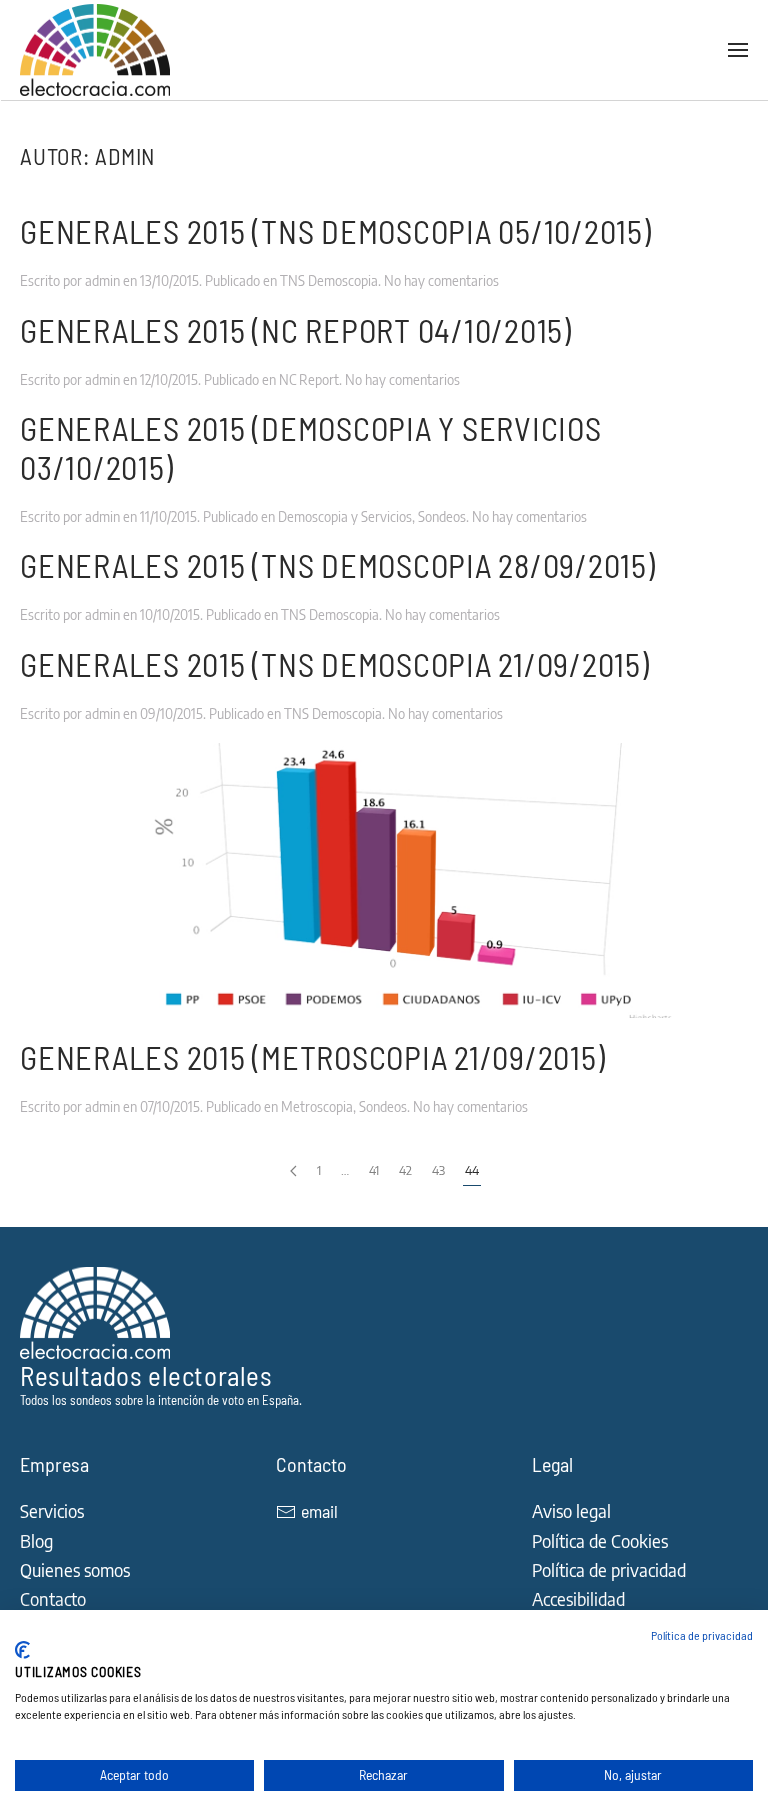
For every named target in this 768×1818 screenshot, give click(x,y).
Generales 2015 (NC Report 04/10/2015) (296, 330)
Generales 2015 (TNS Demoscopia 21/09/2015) (335, 664)
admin (102, 280)
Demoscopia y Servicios (345, 516)
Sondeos (442, 516)
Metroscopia (317, 1106)
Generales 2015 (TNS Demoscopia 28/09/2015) (338, 565)
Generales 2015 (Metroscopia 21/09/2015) (312, 1057)
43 (438, 1170)
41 (374, 1170)
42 (405, 1170)
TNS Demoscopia (329, 280)
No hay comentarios (441, 280)
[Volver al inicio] (97, 50)
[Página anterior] (293, 1171)
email (319, 1511)
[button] (738, 50)
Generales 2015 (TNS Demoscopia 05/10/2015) (336, 231)
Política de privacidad (702, 1635)
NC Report (309, 379)
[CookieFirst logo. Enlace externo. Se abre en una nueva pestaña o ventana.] (22, 1650)
